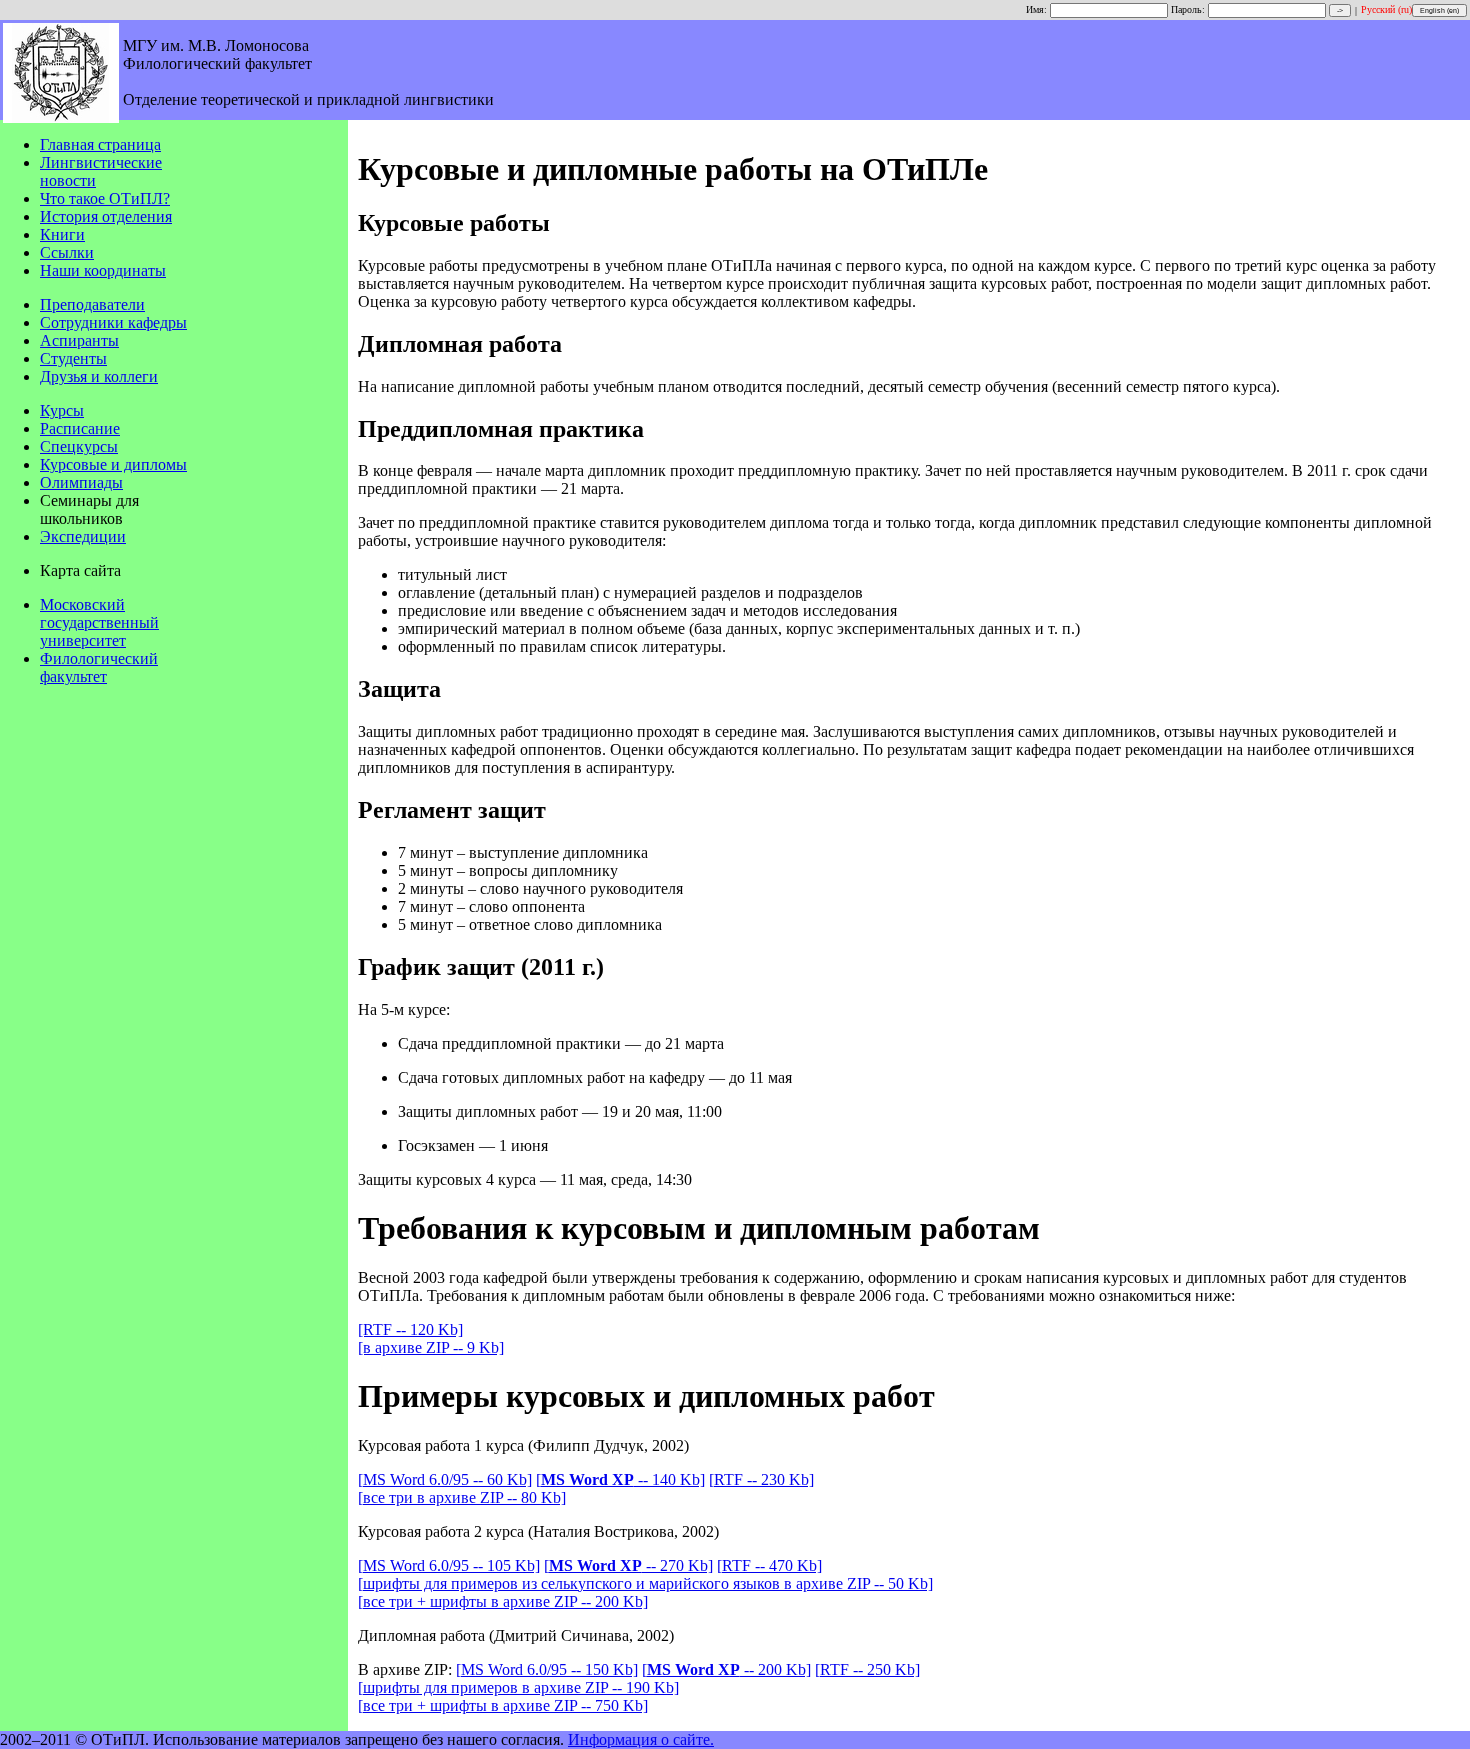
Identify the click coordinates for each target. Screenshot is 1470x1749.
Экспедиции (83, 536)
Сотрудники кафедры (113, 322)
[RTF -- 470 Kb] (769, 1565)
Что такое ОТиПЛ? (105, 198)
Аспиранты (79, 340)
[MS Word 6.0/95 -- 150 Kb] (547, 1669)
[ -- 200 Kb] (726, 1669)
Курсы (62, 410)
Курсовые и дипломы (113, 464)
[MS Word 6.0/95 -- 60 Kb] (445, 1479)
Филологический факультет (99, 667)
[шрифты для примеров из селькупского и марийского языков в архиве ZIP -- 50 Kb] (645, 1583)
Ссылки (67, 252)
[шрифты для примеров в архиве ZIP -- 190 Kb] (518, 1687)
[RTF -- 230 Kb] (761, 1479)
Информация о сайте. (641, 1739)
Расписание (80, 428)
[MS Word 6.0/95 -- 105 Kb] (449, 1565)
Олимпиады (81, 482)
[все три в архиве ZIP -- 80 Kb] (462, 1497)
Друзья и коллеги (99, 376)
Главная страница (100, 144)
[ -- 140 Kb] (620, 1479)
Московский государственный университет (99, 622)
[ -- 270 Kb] (628, 1565)
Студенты (73, 358)
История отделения (106, 216)
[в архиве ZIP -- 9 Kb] (431, 1347)
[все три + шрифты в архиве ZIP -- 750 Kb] (503, 1705)
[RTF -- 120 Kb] (410, 1329)
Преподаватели (92, 304)
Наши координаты (103, 270)
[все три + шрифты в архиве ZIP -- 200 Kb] (503, 1601)
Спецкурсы (79, 446)
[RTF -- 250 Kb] (867, 1669)
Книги (62, 234)
